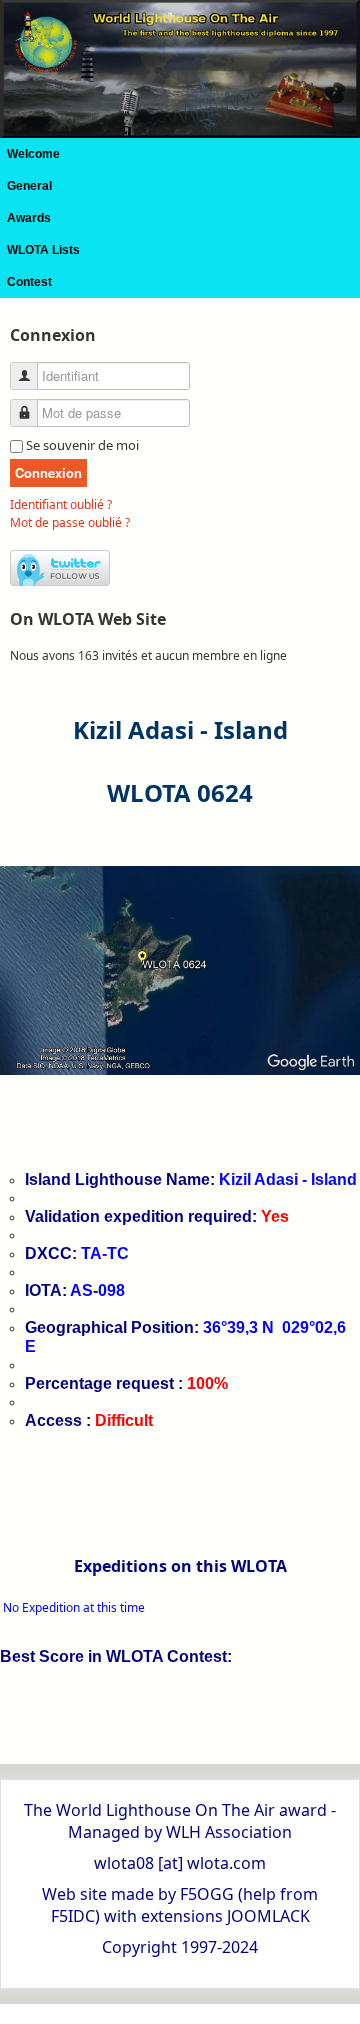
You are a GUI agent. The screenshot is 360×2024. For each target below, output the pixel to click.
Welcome (33, 154)
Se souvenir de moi (82, 445)
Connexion (48, 472)
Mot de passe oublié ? (70, 522)
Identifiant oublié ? (61, 504)
